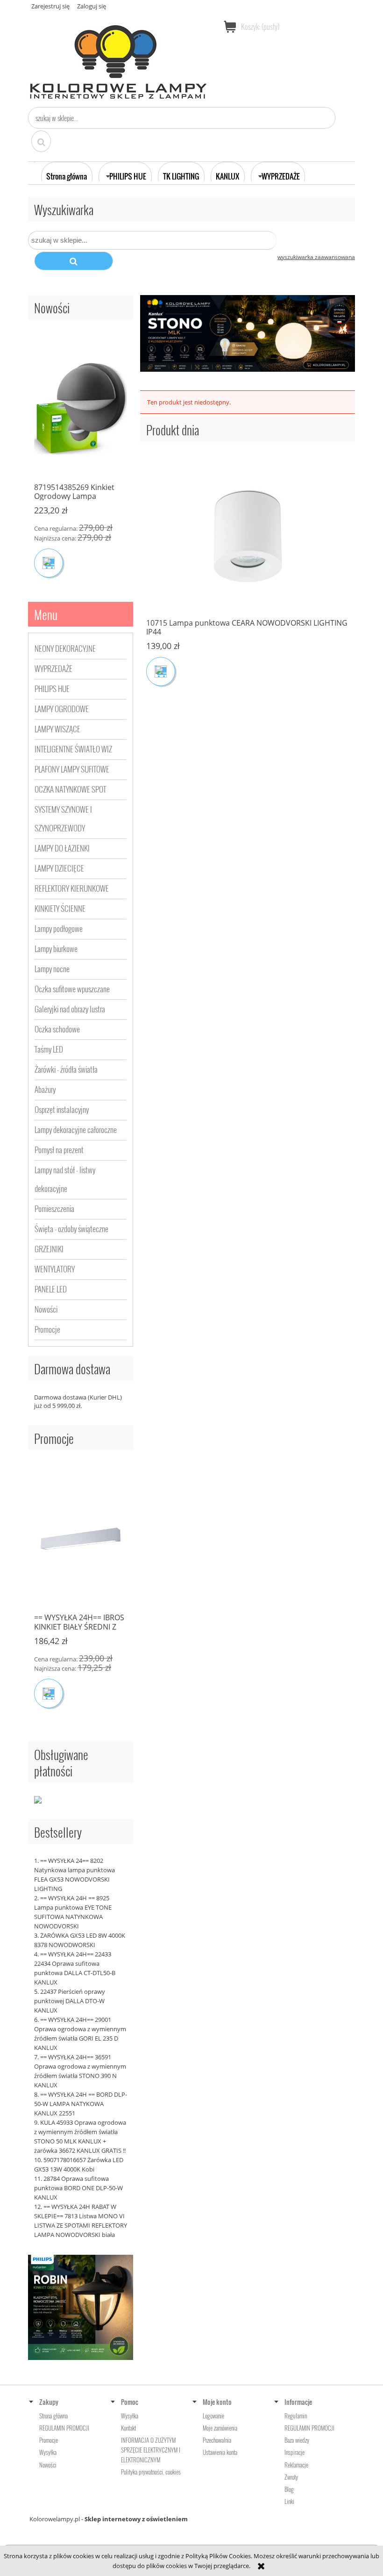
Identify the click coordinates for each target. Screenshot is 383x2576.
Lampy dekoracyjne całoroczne (76, 1129)
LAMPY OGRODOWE (62, 709)
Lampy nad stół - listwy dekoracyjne (65, 1179)
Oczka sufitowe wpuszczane (72, 989)
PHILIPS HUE (52, 689)
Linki (289, 2501)
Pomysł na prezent (59, 1150)
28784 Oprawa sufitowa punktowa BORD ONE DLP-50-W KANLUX (78, 2188)
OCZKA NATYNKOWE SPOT (70, 789)
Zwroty (291, 2477)
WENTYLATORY (55, 1269)
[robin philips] (81, 2307)
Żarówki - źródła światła (66, 1069)
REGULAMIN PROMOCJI (64, 2428)
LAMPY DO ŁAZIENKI (62, 848)
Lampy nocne (52, 969)
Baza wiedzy (297, 2440)
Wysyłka (48, 2452)
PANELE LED (51, 1289)
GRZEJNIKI (49, 1249)
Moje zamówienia (220, 2428)
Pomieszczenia (54, 1209)
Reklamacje (296, 2465)
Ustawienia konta (220, 2452)
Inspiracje (294, 2452)
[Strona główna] (119, 58)
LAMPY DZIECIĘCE (59, 868)
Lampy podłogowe (59, 928)
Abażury (45, 1089)
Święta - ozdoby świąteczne (71, 1229)
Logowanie (213, 2416)
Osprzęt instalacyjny (62, 1109)
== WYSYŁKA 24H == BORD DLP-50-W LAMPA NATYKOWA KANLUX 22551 (81, 2104)
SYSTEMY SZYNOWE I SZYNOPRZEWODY (63, 819)
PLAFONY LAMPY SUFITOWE (72, 769)
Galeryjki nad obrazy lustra (70, 1009)
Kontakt (128, 2428)
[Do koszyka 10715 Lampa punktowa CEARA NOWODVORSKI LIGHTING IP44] (161, 671)
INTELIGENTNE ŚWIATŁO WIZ (73, 749)
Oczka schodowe (57, 1029)
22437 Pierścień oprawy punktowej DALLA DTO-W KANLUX (70, 2001)
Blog (289, 2489)
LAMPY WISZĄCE (57, 729)
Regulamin (296, 2416)
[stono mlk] (248, 332)
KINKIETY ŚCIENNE (60, 908)
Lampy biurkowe (56, 949)
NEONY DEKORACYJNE (65, 648)
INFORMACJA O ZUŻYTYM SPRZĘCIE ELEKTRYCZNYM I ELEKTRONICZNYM (151, 2450)
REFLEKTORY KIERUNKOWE (72, 888)
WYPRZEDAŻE (53, 668)
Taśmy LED (49, 1049)
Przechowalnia (217, 2440)
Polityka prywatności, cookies (151, 2472)
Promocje (47, 1329)
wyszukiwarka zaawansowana (316, 257)
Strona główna (53, 2416)
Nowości (46, 1309)
